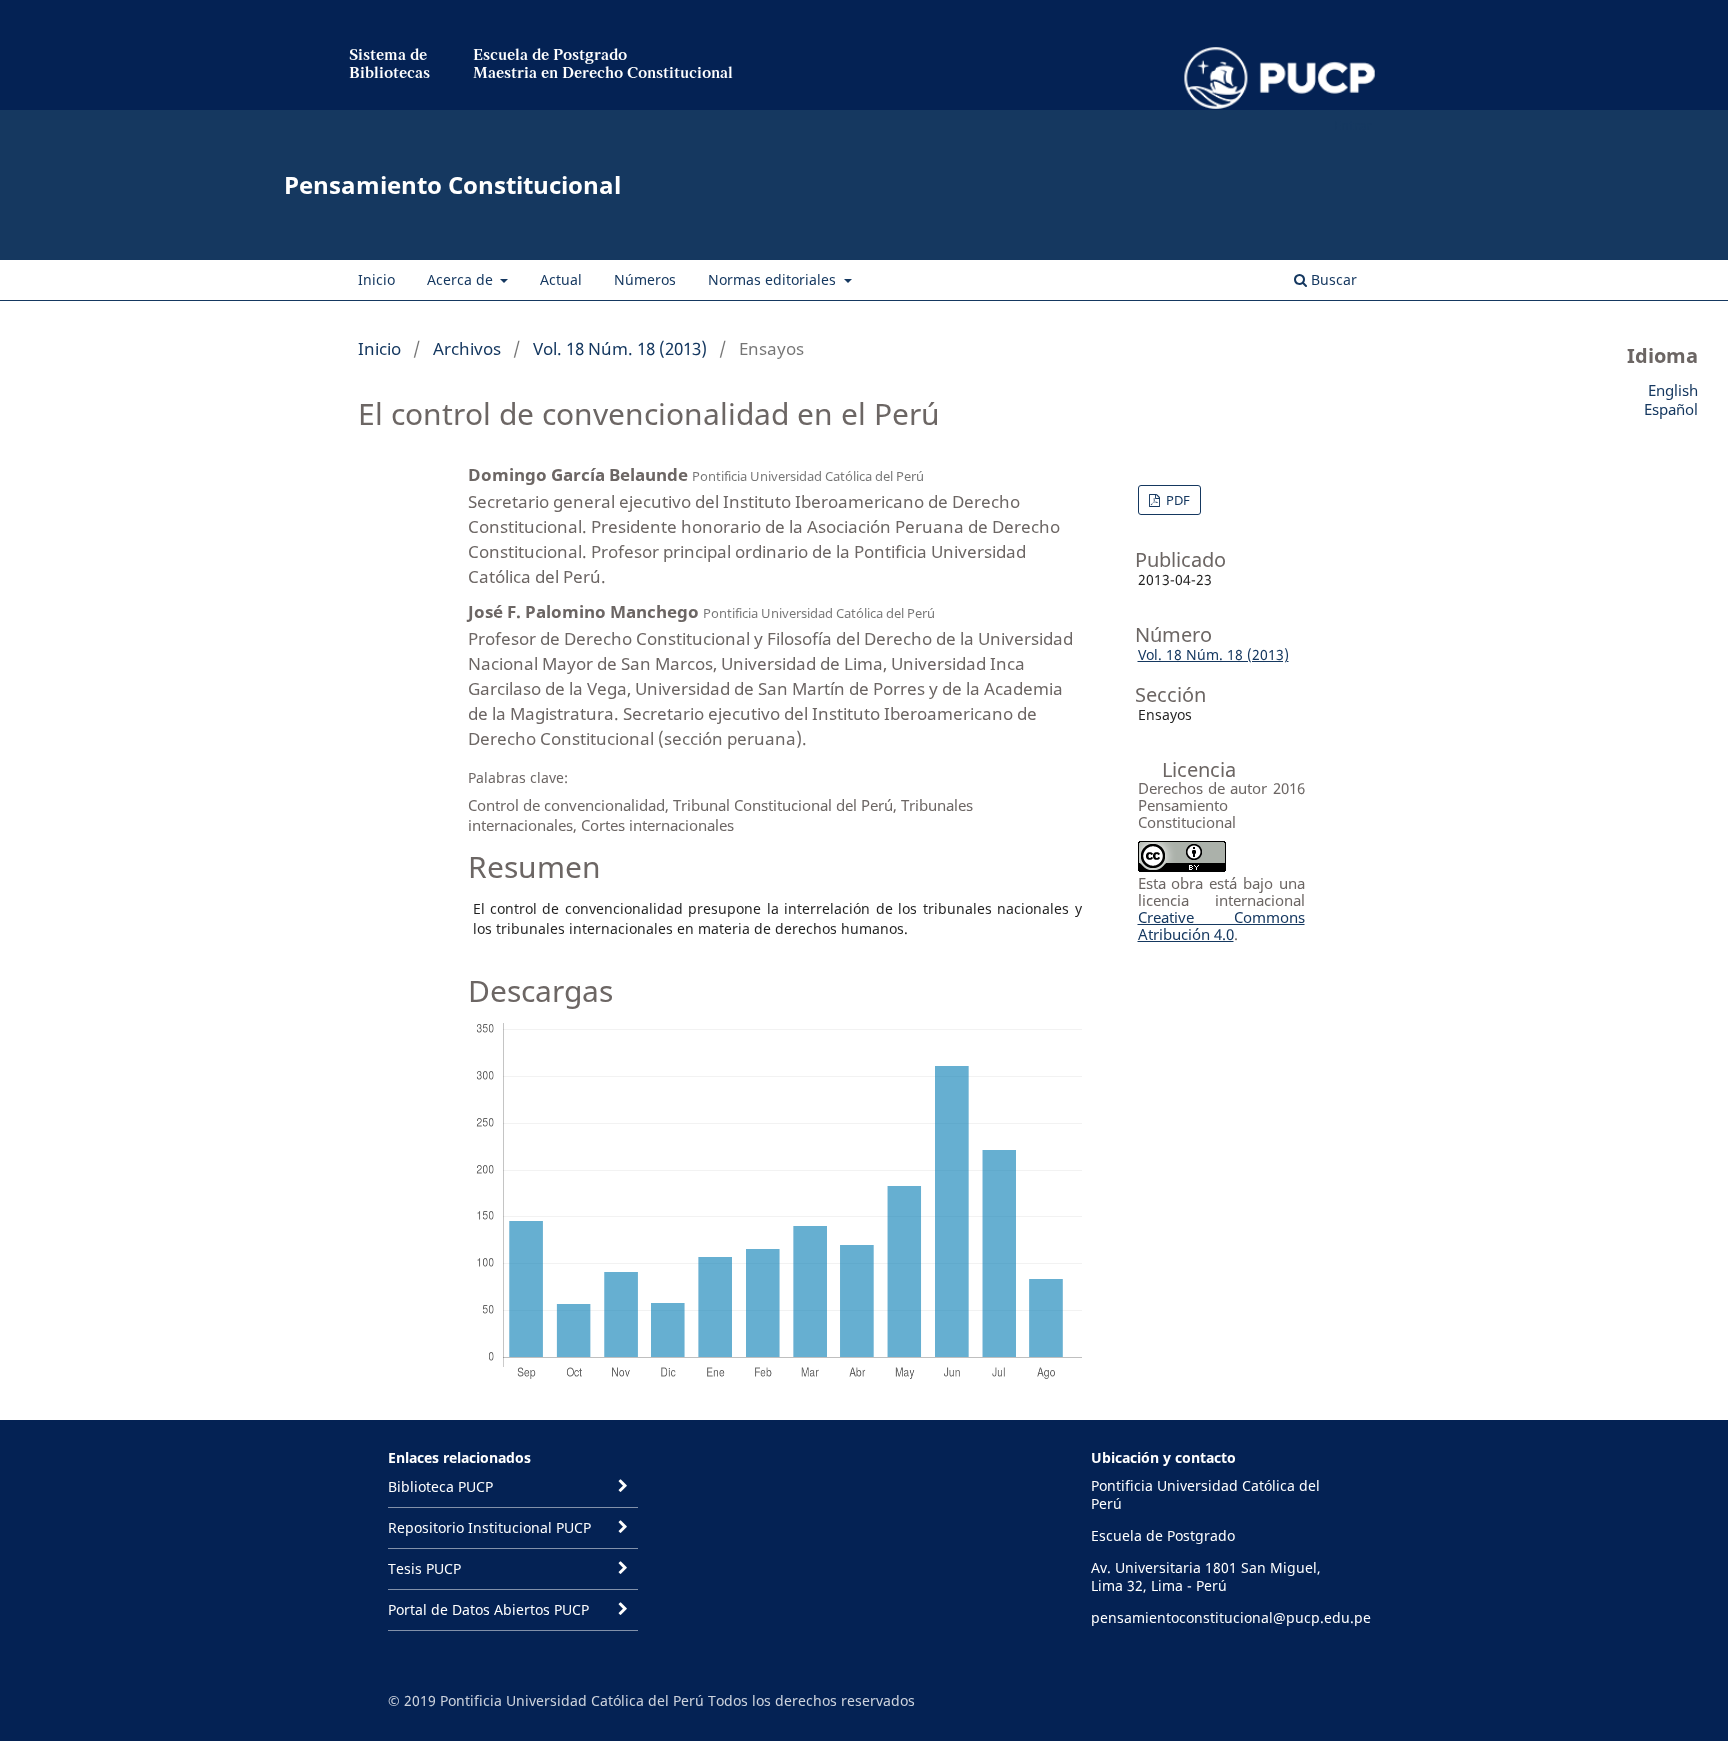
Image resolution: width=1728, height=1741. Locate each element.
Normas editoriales (774, 279)
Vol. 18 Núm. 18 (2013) (620, 348)
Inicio (376, 279)
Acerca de (462, 279)
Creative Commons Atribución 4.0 (1221, 925)
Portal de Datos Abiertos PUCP (488, 1609)
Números (645, 279)
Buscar (1332, 279)
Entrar (1352, 125)
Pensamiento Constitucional (452, 184)
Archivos (467, 348)
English (1673, 390)
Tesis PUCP (424, 1568)
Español (1671, 409)
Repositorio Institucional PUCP (489, 1527)
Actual (561, 279)
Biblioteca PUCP (440, 1486)
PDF (1176, 500)
